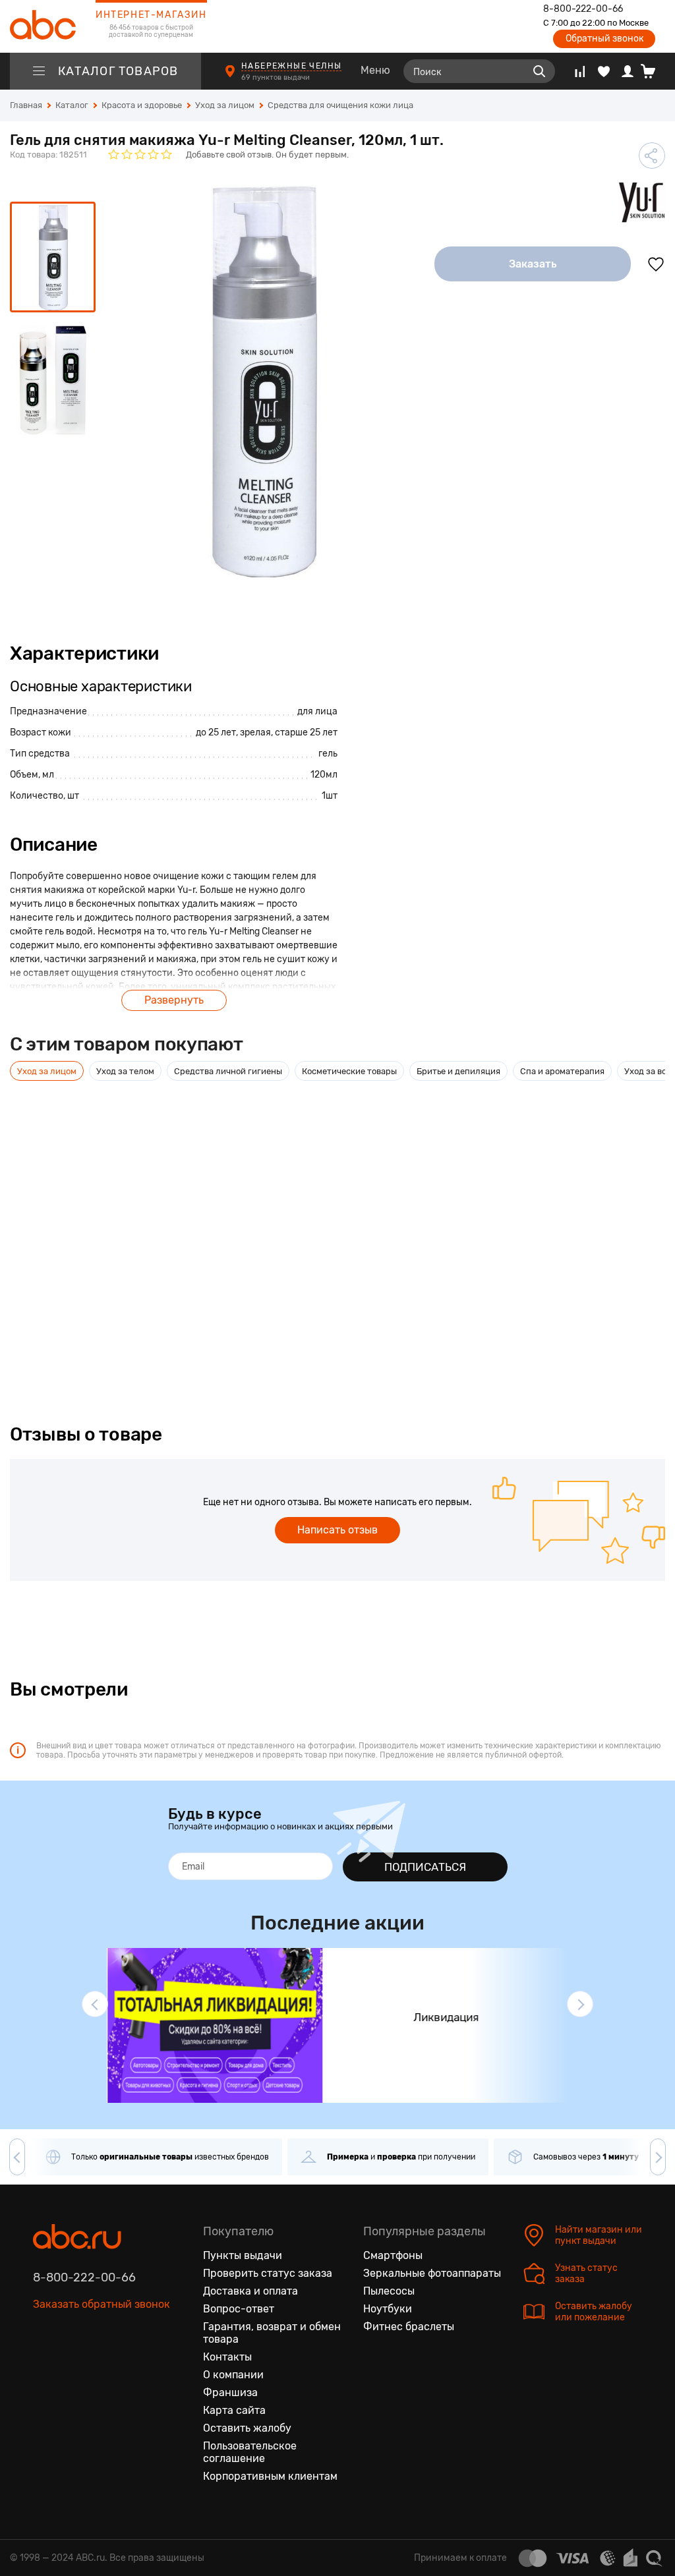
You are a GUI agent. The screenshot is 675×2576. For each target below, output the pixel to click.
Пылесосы (389, 2291)
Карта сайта (234, 2410)
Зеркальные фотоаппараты (432, 2273)
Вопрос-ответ (239, 2309)
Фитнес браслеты (409, 2327)
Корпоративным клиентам (270, 2476)
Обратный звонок (604, 39)
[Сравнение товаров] (580, 71)
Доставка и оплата (250, 2291)
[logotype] (43, 26)
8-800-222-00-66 (583, 9)
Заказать (533, 264)
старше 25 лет (306, 732)
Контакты (227, 2357)
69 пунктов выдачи (277, 77)
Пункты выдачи (243, 2255)
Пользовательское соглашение (250, 2452)
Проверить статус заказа (268, 2273)
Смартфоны (393, 2255)
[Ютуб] (99, 2366)
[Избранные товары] (604, 71)
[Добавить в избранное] (656, 264)
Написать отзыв (337, 1530)
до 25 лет (216, 732)
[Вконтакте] (44, 2366)
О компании (233, 2375)
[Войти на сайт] (628, 71)
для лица (317, 711)
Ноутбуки (388, 2309)
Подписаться (425, 1867)
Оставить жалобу (247, 2428)
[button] (95, 2004)
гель (328, 754)
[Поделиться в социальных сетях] (652, 156)
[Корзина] (653, 71)
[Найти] (539, 71)
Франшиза (230, 2392)
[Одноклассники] (71, 2366)
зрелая (255, 732)
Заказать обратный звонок (102, 2304)
